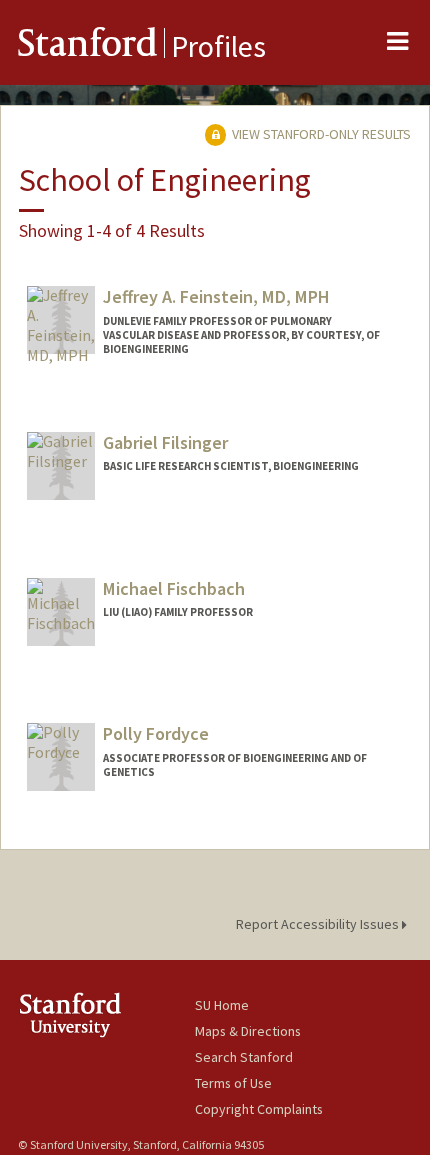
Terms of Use (233, 1083)
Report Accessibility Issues (319, 924)
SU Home (222, 1005)
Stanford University (106, 1014)
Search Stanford (244, 1057)
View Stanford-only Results (320, 134)
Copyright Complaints (259, 1109)
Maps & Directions (248, 1031)
